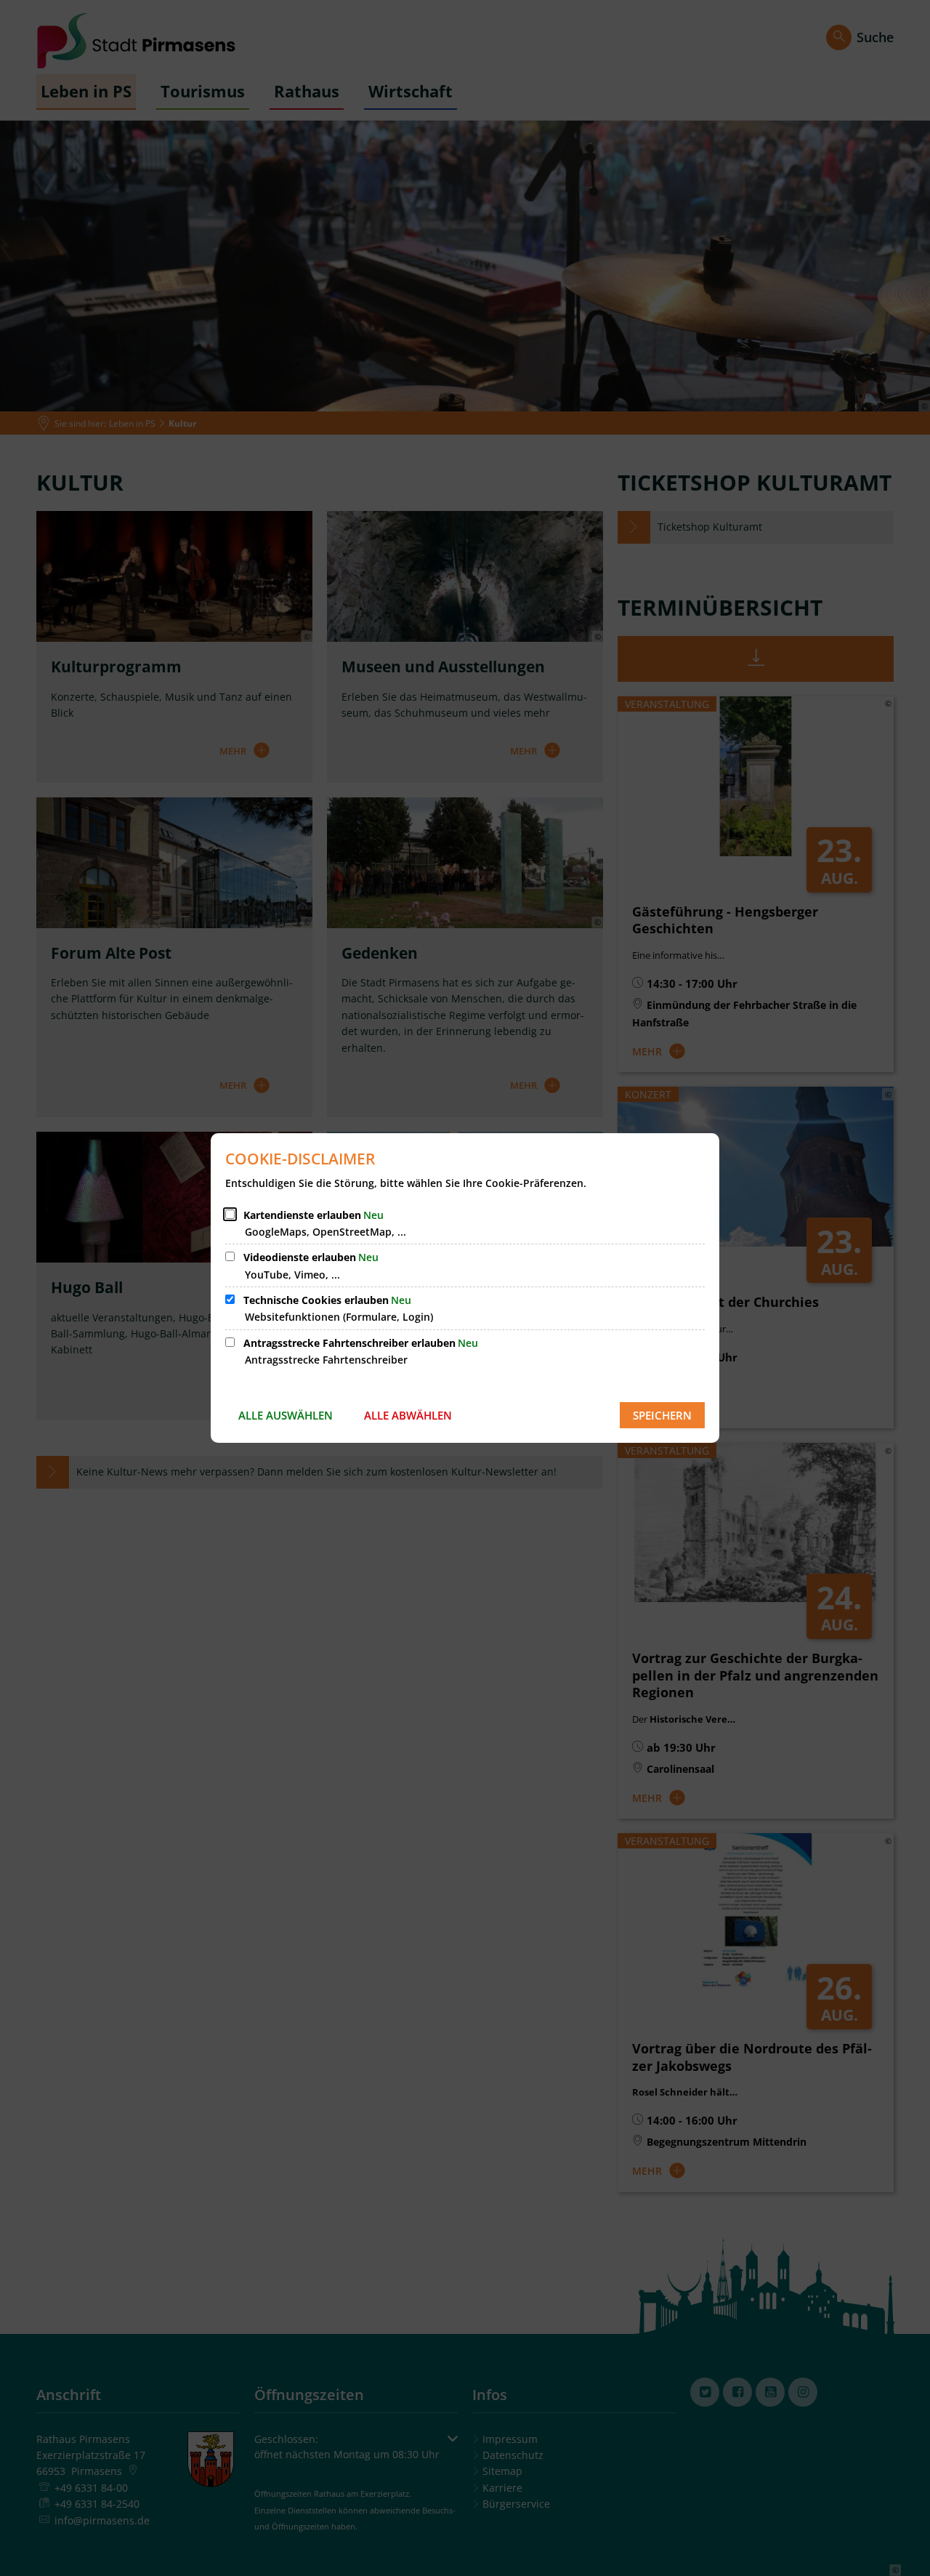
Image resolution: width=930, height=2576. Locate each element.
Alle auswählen (286, 1415)
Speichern (662, 1415)
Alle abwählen (408, 1415)
